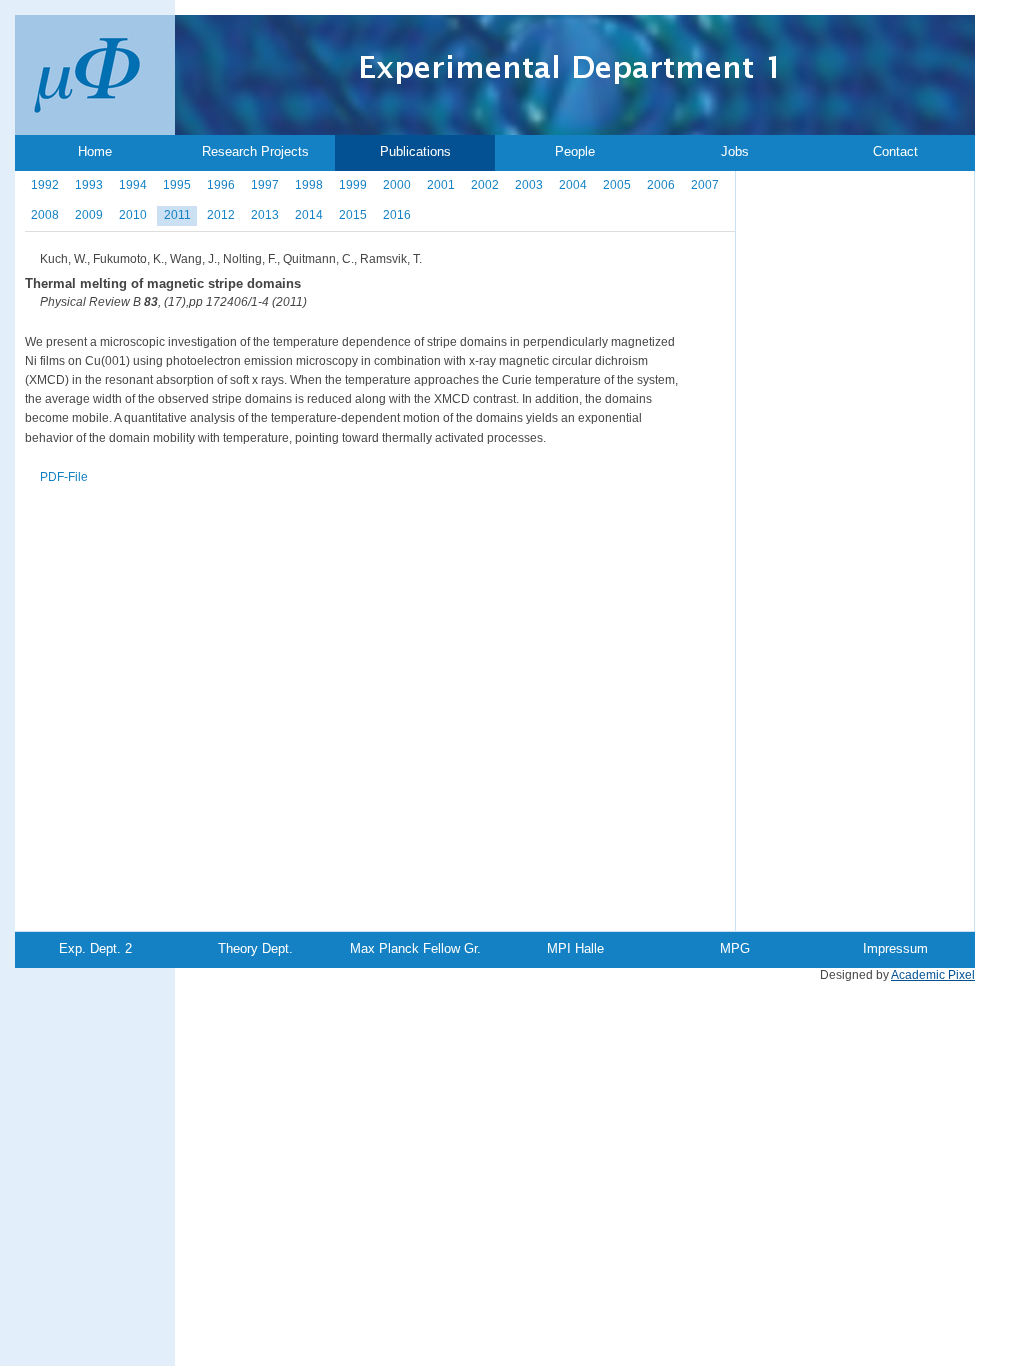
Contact (895, 151)
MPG (735, 948)
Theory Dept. (255, 948)
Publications (415, 151)
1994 (133, 185)
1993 (89, 185)
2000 (397, 185)
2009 (89, 215)
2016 (397, 215)
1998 (309, 185)
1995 (177, 185)
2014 (309, 215)
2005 (617, 185)
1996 (221, 185)
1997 (265, 185)
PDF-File (64, 477)
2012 (221, 215)
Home (95, 151)
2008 (45, 215)
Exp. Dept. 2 (95, 948)
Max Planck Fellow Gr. (415, 948)
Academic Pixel (933, 975)
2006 (661, 185)
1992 (45, 185)
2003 (529, 185)
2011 (177, 215)
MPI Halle (575, 948)
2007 (705, 185)
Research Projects (255, 151)
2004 (573, 185)
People (575, 151)
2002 (485, 185)
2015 (353, 215)
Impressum (895, 948)
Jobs (735, 151)
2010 (133, 215)
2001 (441, 185)
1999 (353, 185)
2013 (265, 215)
